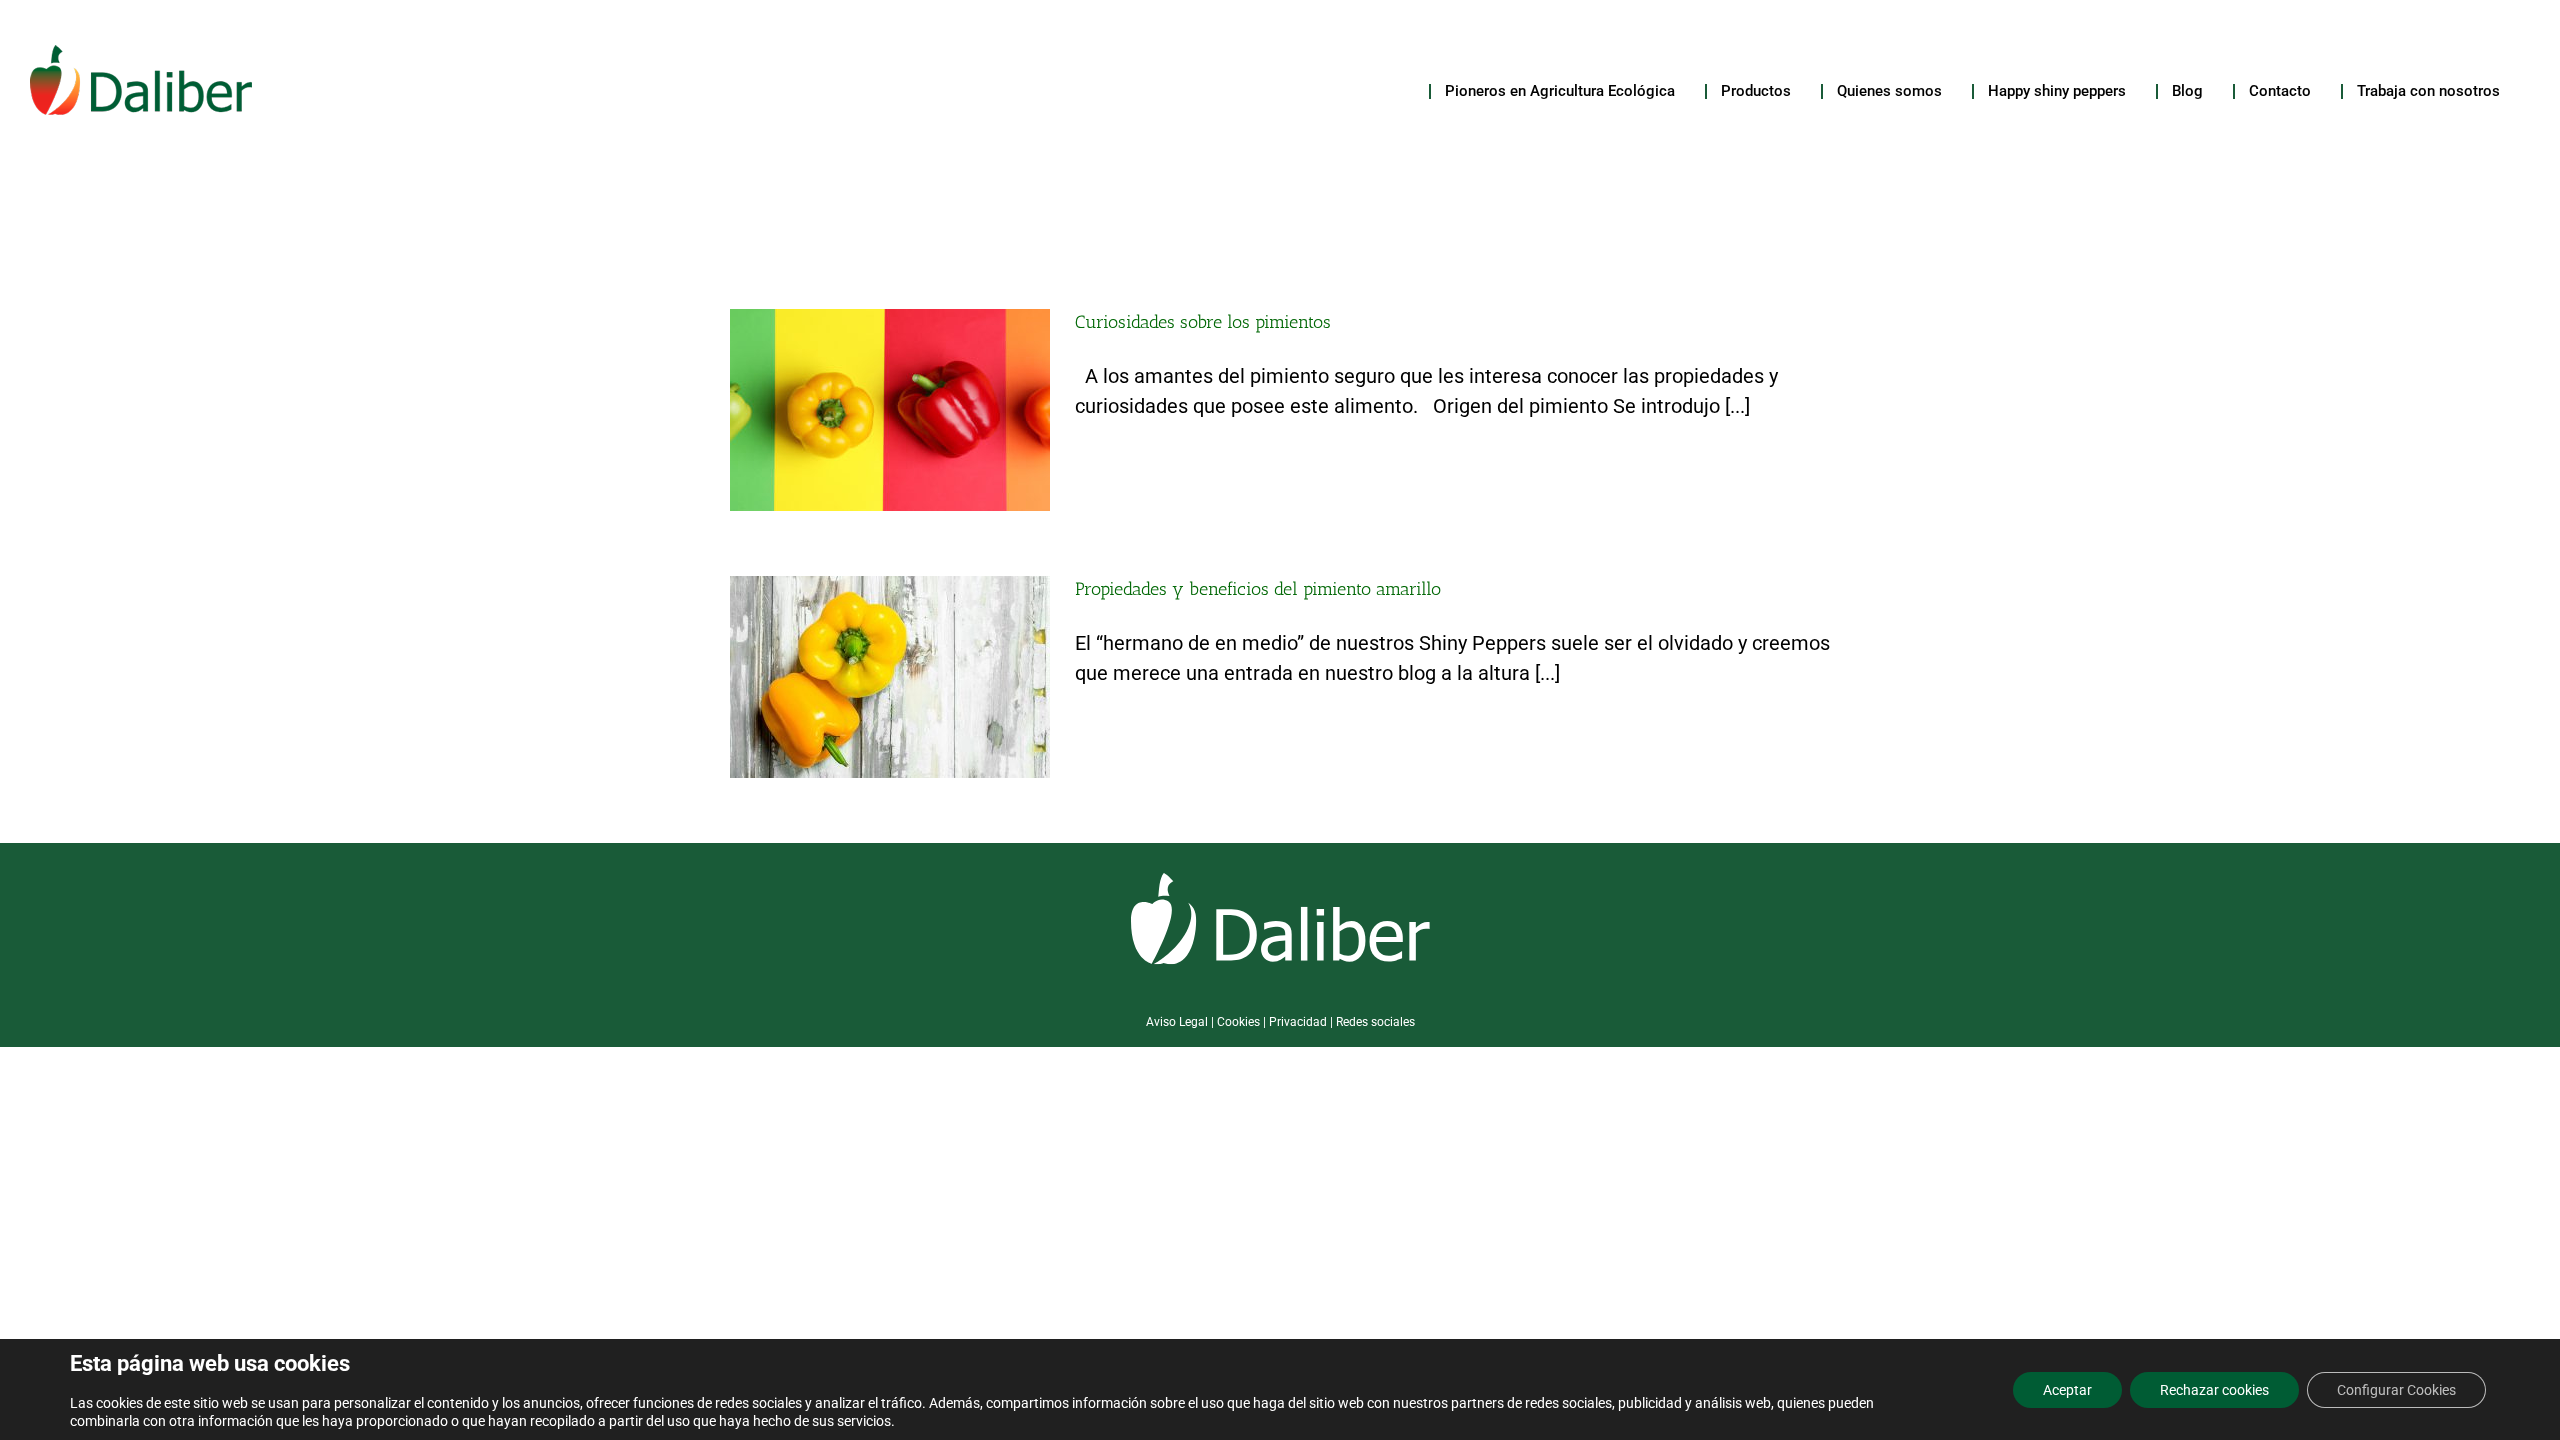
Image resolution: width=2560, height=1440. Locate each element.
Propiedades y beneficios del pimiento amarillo (1258, 589)
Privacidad (1298, 1022)
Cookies (1238, 1022)
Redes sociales (1375, 1022)
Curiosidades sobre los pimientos (1203, 322)
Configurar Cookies (2396, 1390)
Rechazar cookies (2214, 1390)
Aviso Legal (1177, 1022)
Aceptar (2067, 1390)
